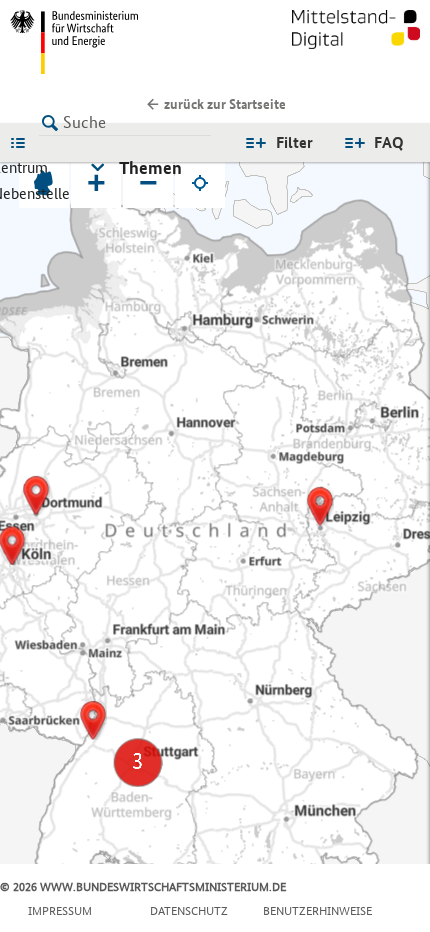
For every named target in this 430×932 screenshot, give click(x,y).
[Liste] (23, 142)
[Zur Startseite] (356, 42)
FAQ (389, 142)
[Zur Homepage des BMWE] (108, 42)
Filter (294, 142)
